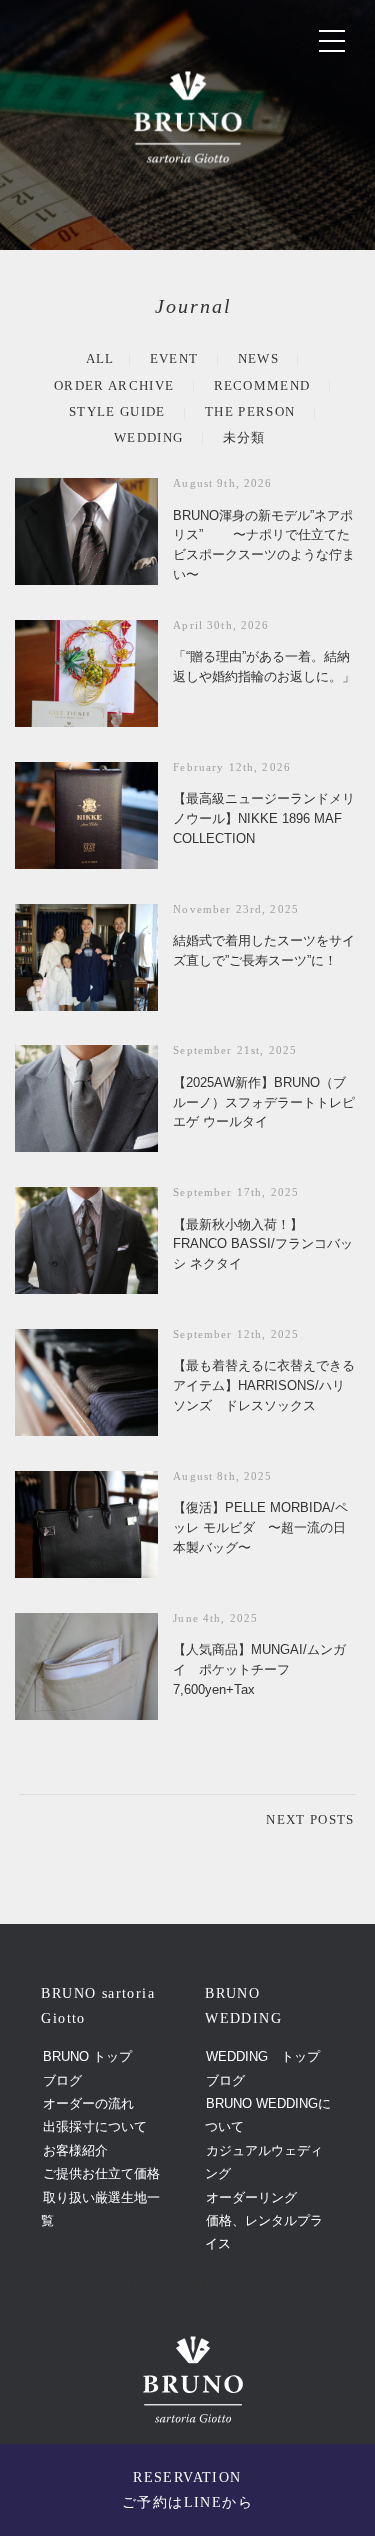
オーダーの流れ (88, 2103)
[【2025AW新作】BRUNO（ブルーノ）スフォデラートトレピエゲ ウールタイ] (86, 1098)
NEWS (258, 358)
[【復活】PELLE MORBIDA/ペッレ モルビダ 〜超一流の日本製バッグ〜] (86, 1524)
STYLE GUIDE (117, 411)
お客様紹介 (75, 2150)
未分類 (244, 437)
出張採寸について (95, 2126)
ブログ (62, 2080)
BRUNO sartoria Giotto (193, 2284)
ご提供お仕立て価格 (101, 2173)
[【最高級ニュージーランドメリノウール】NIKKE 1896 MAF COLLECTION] (86, 815)
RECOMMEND (262, 385)
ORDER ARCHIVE (114, 385)
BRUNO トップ (87, 2056)
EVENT (174, 358)
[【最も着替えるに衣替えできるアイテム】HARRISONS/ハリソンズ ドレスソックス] (86, 1382)
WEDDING (148, 437)
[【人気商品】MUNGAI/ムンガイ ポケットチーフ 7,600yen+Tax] (86, 1666)
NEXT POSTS (310, 1819)
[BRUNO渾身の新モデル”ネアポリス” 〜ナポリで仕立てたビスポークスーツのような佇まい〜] (86, 531)
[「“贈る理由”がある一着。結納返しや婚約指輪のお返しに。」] (86, 673)
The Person (250, 411)
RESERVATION (187, 2490)
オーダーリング (251, 2197)
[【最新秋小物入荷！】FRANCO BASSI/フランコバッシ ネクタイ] (86, 1240)
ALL (100, 358)
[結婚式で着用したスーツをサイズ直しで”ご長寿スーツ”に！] (86, 957)
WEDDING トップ (263, 2056)
